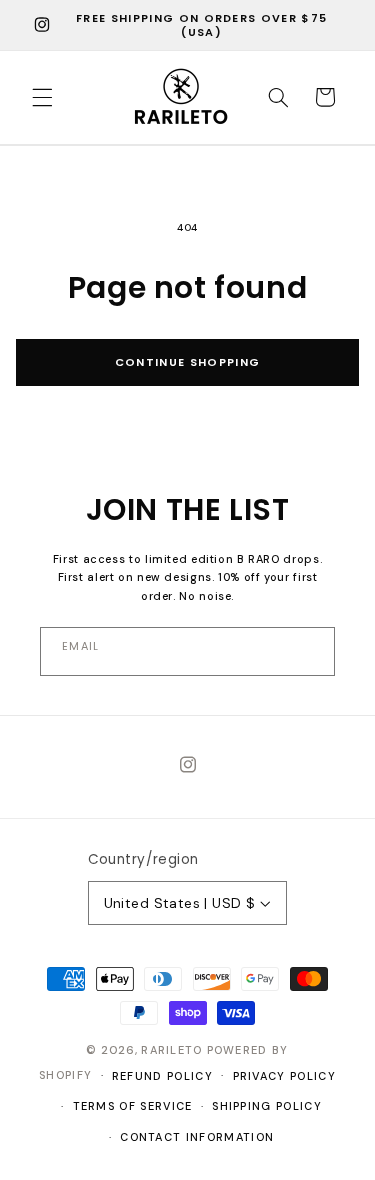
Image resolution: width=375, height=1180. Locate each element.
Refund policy (162, 1076)
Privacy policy (284, 1076)
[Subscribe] (186, 651)
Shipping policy (267, 1106)
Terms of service (133, 1106)
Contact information (197, 1137)
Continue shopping (187, 362)
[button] (42, 97)
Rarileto (172, 1050)
